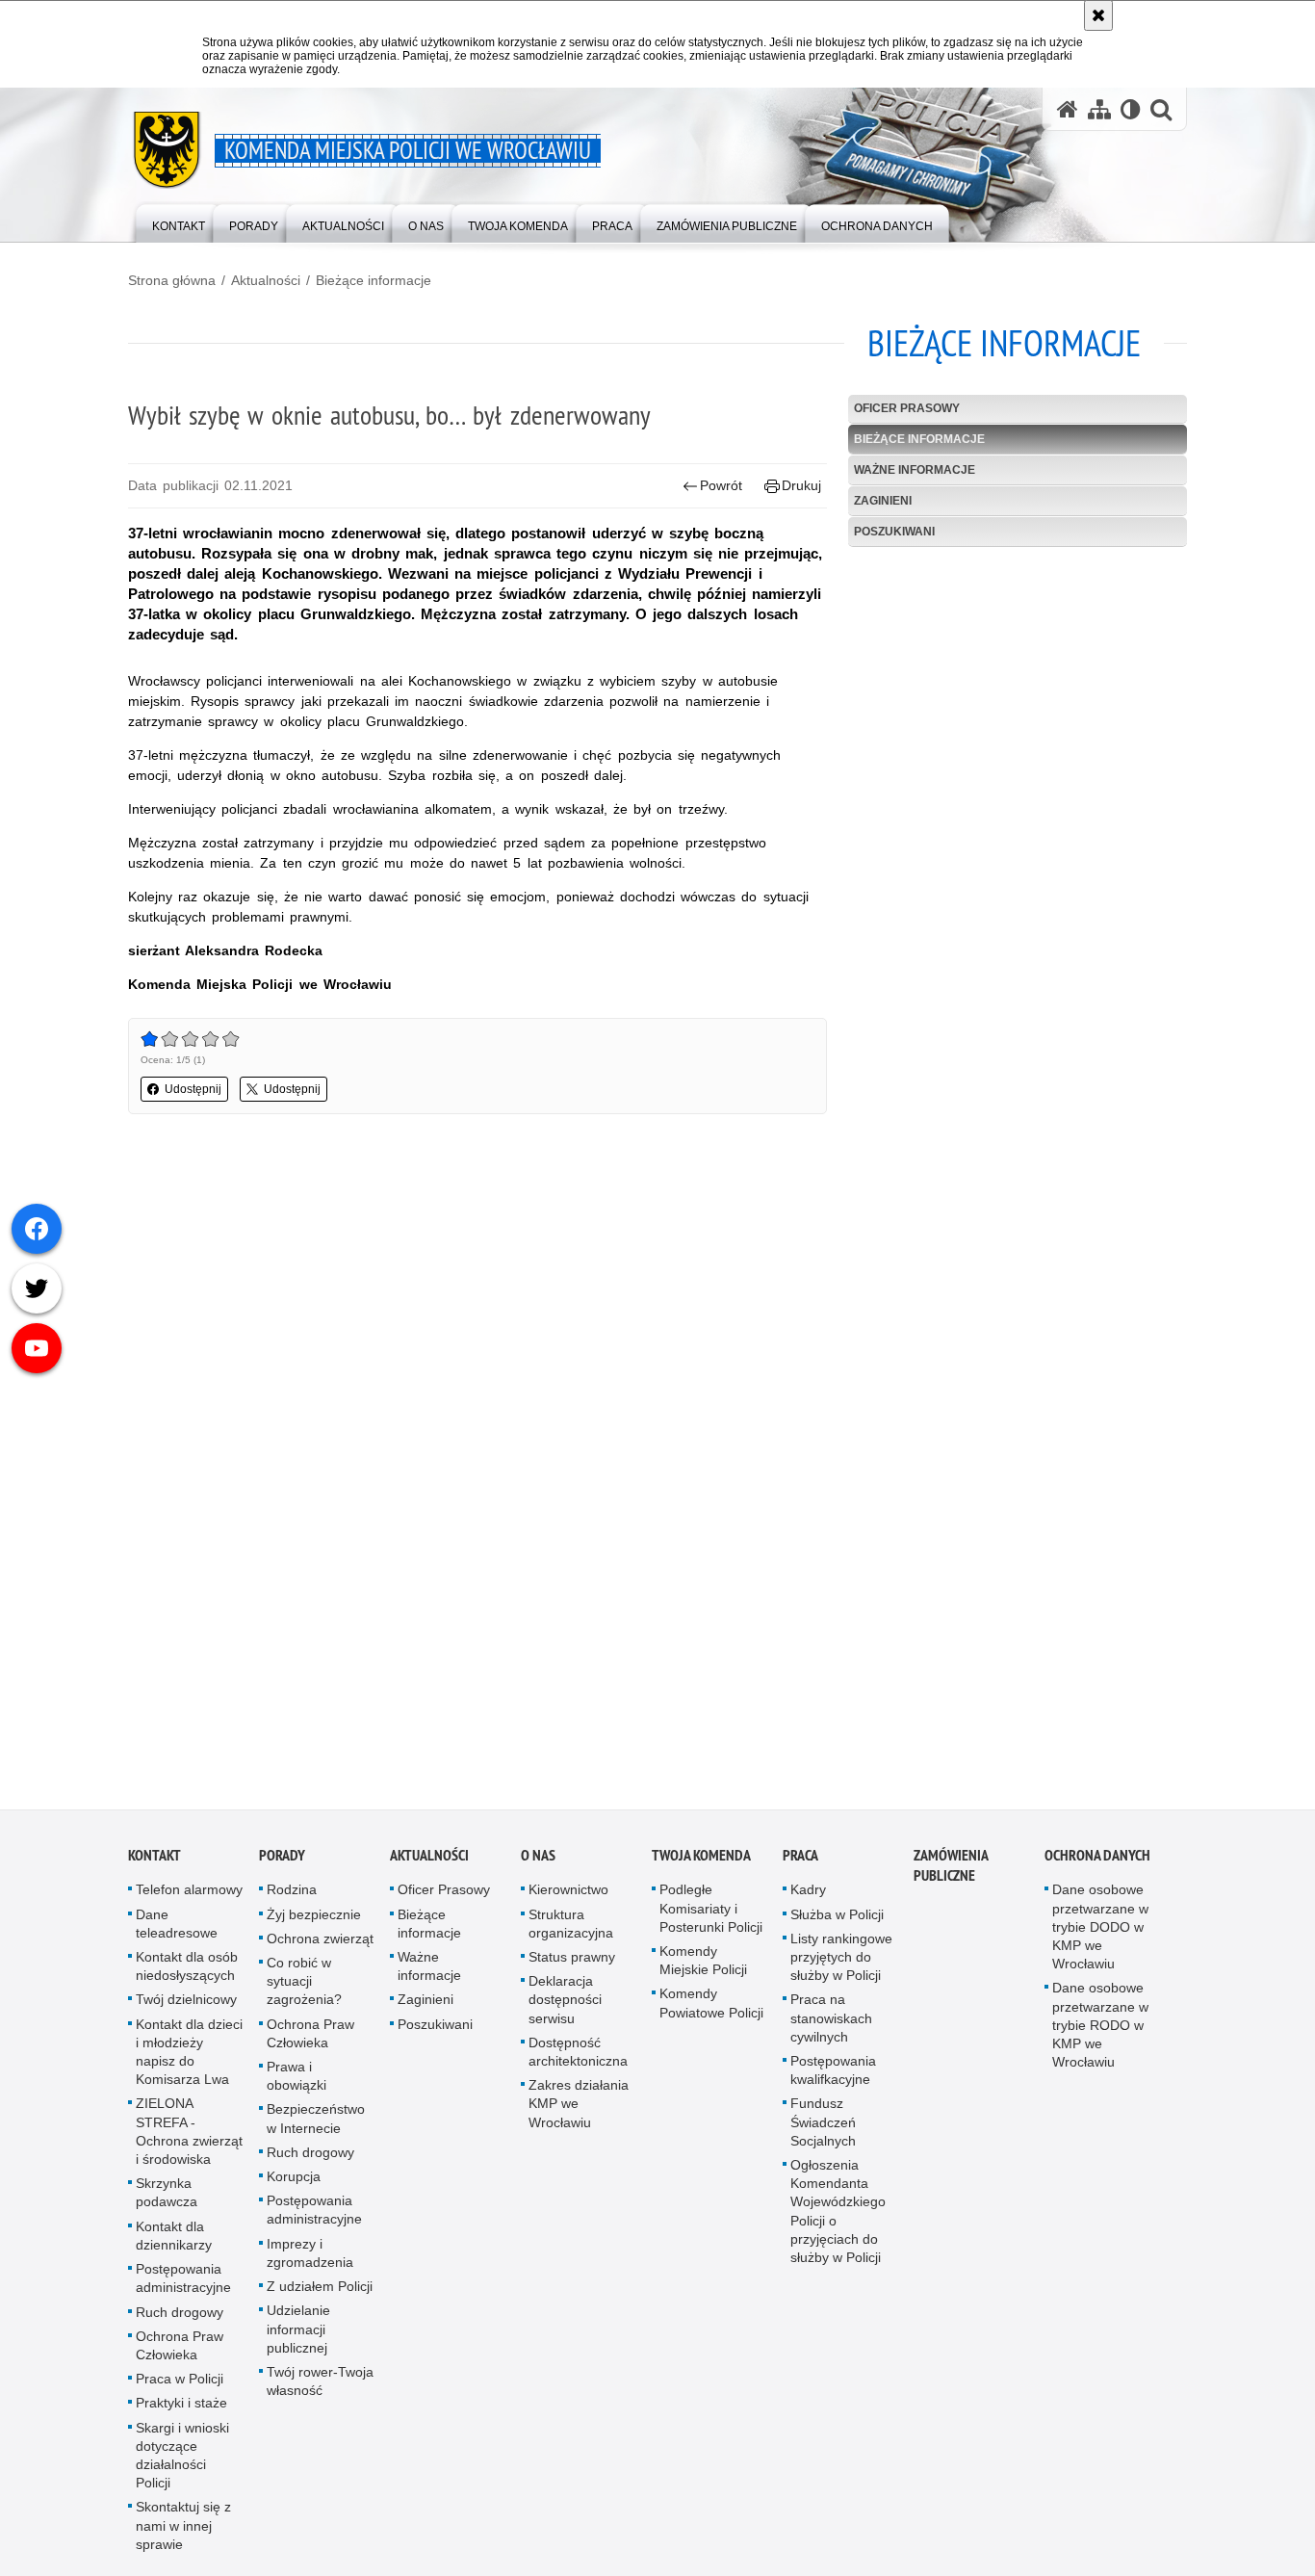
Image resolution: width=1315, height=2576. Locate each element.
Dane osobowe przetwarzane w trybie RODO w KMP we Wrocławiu (1100, 2033)
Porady (282, 1864)
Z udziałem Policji (320, 2295)
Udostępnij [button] (193, 1089)
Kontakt (155, 1864)
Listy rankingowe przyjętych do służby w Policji (841, 1965)
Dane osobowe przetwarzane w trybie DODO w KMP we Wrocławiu (1100, 1935)
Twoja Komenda (701, 1864)
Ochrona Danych (1097, 1864)
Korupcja (294, 2185)
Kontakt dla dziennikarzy (174, 2243)
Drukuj (801, 485)
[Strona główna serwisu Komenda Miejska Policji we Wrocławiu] (1068, 109)
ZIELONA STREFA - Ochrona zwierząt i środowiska (189, 2140)
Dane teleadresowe (177, 1931)
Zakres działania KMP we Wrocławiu (579, 2112)
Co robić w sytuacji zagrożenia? (304, 1990)
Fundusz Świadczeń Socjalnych (823, 2130)
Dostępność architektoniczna (578, 2059)
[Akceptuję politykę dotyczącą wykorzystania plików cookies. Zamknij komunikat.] (1098, 15)
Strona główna (172, 280)
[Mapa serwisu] (1099, 109)
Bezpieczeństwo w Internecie (316, 2127)
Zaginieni (883, 501)
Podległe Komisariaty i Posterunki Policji (711, 1916)
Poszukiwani (894, 532)
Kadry (808, 1898)
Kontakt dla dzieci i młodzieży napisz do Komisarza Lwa (189, 2060)
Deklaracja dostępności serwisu (565, 2008)
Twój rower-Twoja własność (320, 2389)
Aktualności (266, 280)
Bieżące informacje (374, 280)
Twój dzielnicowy (186, 2008)
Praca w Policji (180, 2387)
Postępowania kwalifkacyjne (833, 2079)
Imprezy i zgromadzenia (310, 2261)
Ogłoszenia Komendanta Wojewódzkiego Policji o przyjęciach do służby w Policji (838, 2220)
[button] (1161, 109)
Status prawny (572, 1965)
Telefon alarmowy (189, 1898)
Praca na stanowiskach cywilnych (831, 2026)
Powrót (721, 485)
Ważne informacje (915, 470)
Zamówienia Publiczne (951, 1874)
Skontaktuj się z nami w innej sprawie (183, 2534)
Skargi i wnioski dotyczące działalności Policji (182, 2463)
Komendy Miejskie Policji (703, 1969)
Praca (800, 1864)
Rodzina (292, 1898)
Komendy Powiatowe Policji (711, 2011)
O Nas (538, 1864)
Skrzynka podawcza (167, 2201)
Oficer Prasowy (907, 408)
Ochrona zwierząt (320, 1946)
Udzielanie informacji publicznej (298, 2337)
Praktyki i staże (181, 2411)
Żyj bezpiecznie (314, 1922)
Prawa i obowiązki (297, 2084)
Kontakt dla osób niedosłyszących (187, 1975)
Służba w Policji (837, 1922)
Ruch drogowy (180, 2320)
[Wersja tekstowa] (1131, 109)
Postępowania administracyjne (183, 2287)
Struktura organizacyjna (571, 1931)
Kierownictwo (568, 1898)
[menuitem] (179, 222)
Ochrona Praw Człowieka (180, 2353)
